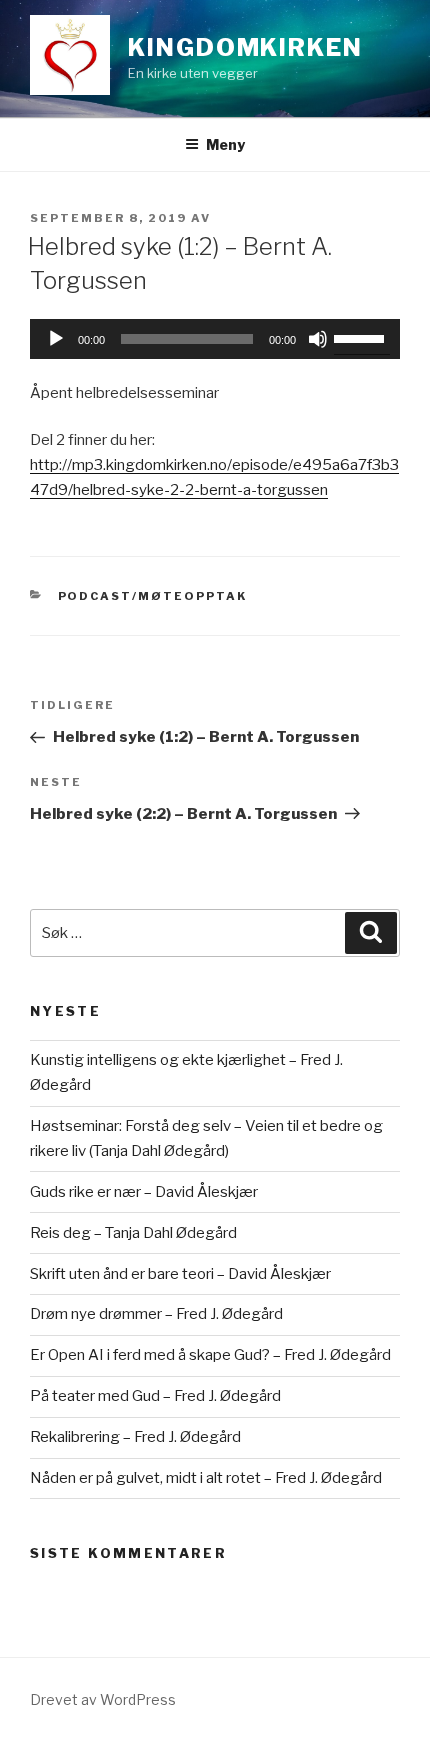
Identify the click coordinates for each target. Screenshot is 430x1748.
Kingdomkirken (245, 47)
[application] (215, 339)
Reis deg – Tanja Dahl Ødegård (133, 1233)
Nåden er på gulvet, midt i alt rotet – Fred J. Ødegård (206, 1478)
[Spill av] (56, 339)
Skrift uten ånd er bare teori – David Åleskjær (180, 1274)
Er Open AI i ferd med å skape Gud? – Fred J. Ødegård (210, 1355)
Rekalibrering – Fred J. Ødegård (135, 1437)
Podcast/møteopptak (153, 596)
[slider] (362, 337)
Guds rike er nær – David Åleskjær (144, 1192)
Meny (225, 144)
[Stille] (318, 339)
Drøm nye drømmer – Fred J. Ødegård (156, 1314)
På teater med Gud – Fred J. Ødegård (155, 1396)
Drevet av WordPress (103, 1699)
